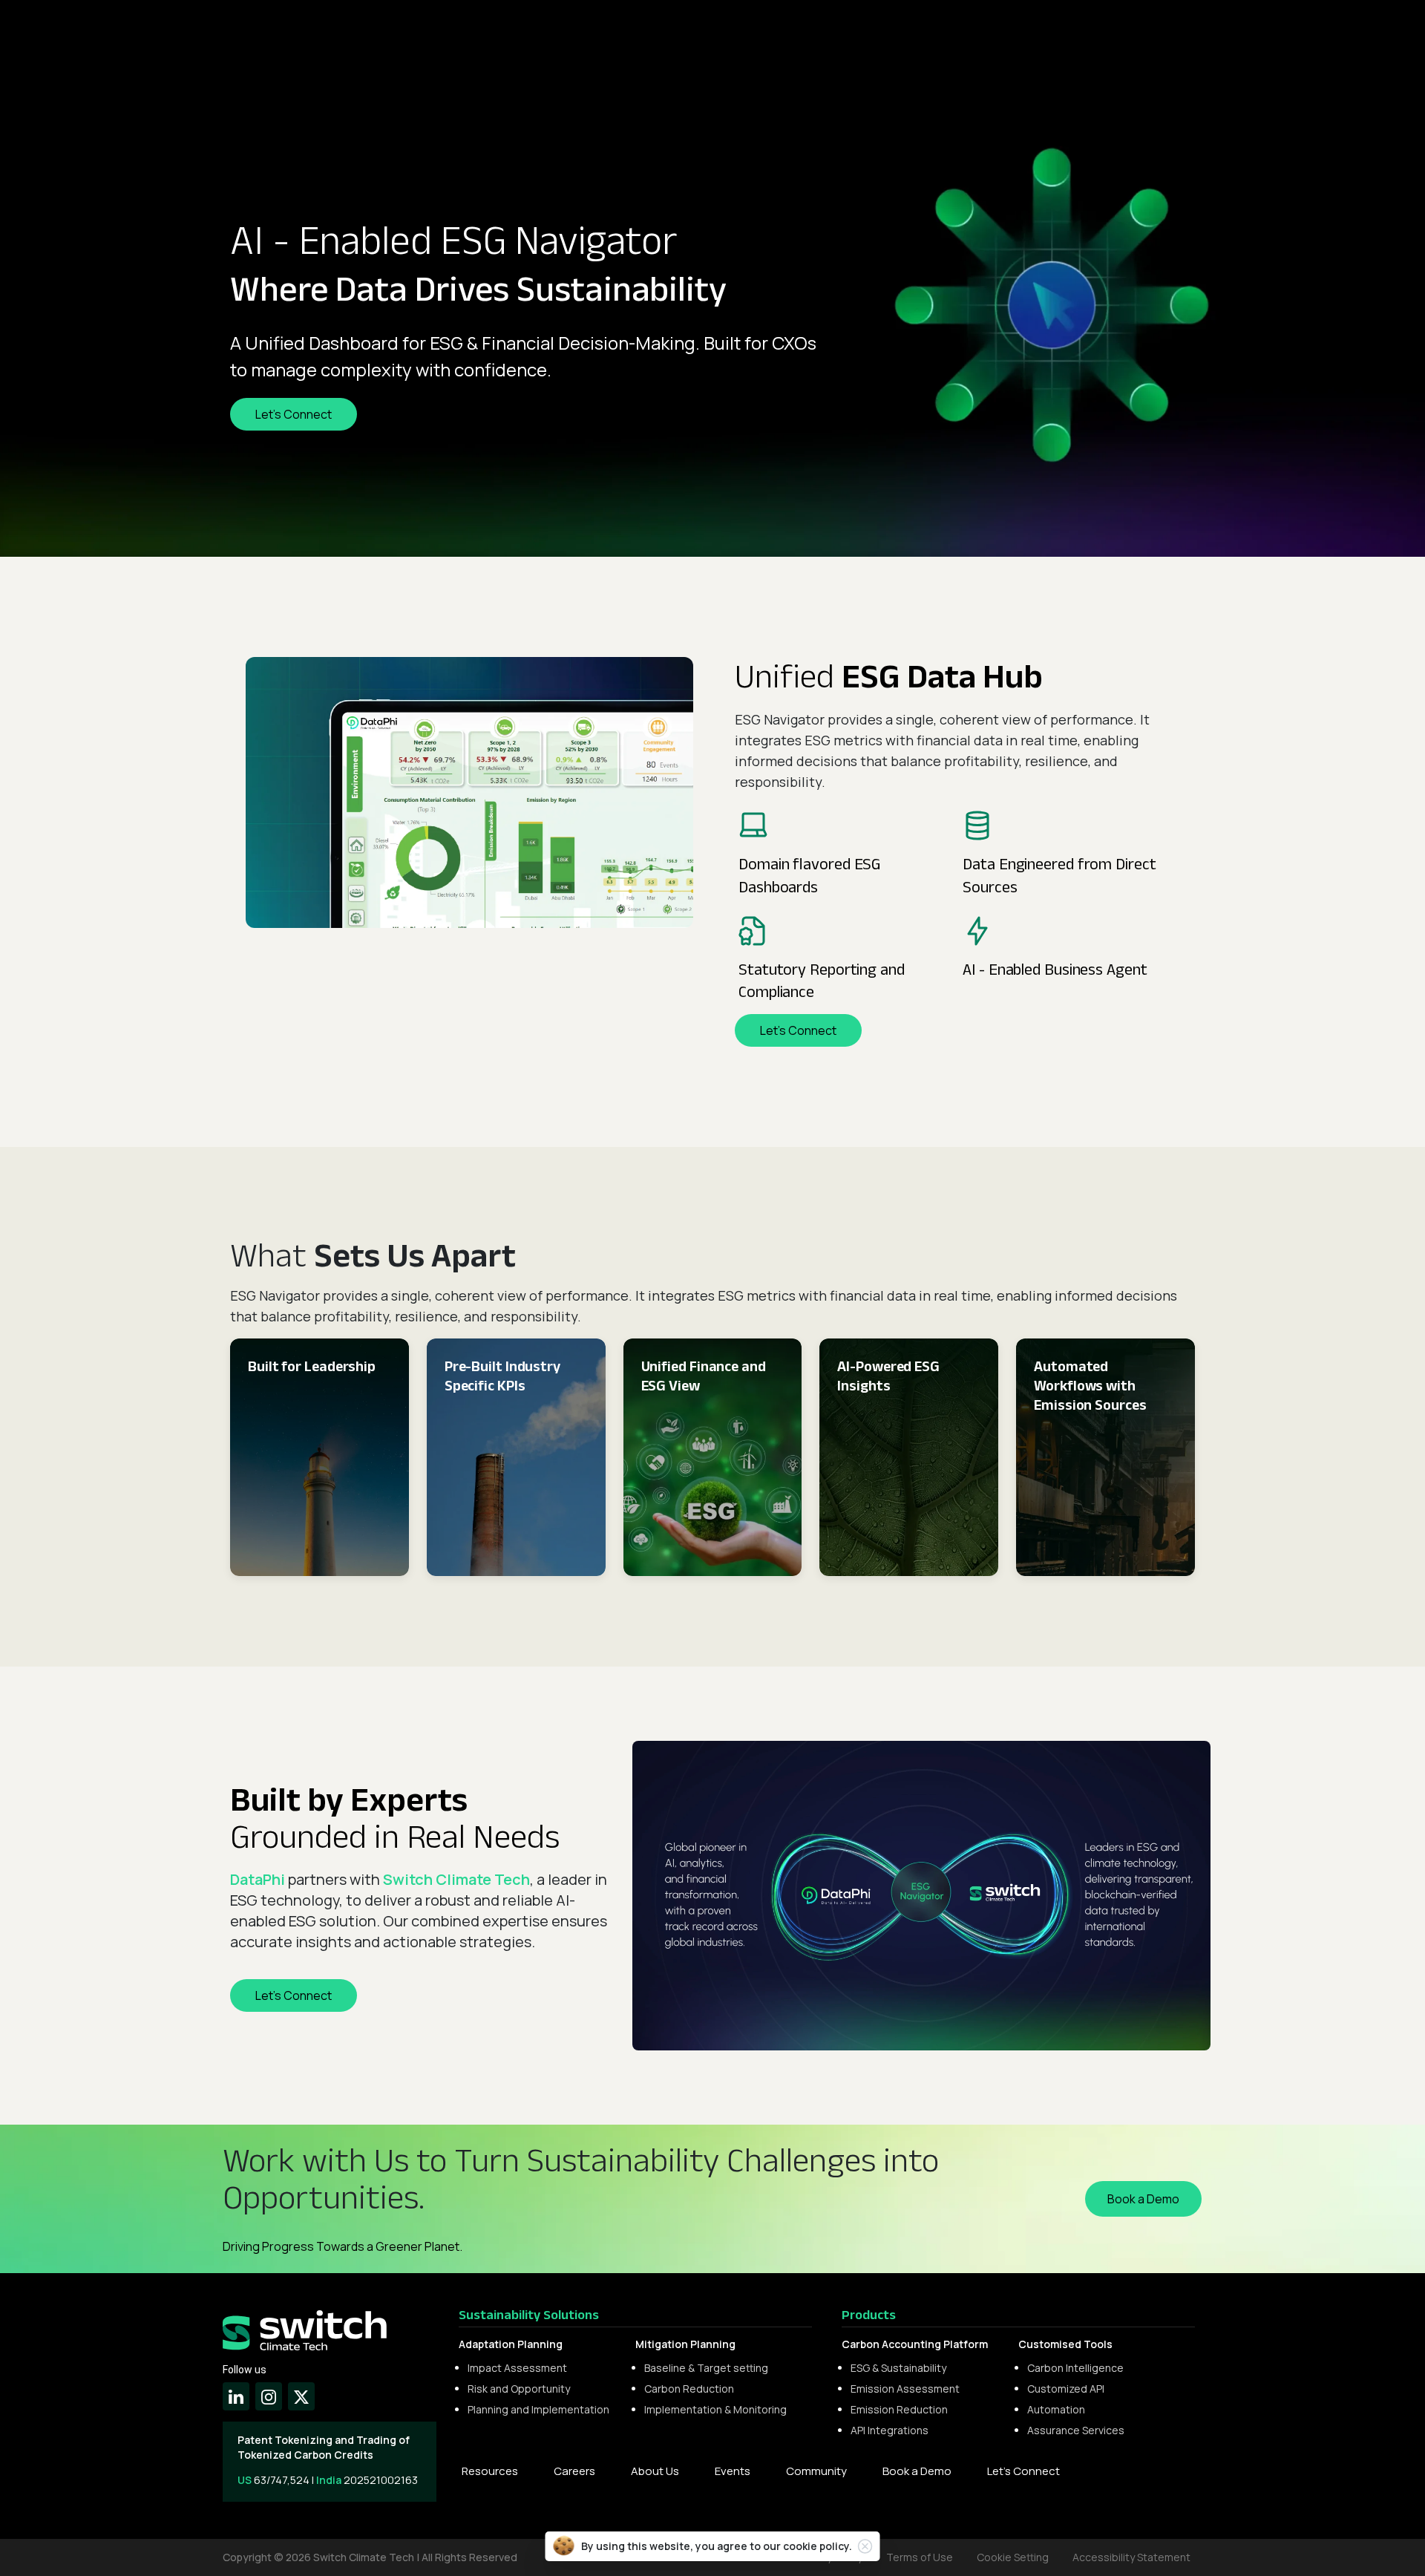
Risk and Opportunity (519, 2389)
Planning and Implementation (538, 2409)
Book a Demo (917, 2471)
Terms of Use (920, 2557)
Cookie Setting (1013, 2557)
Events (733, 2471)
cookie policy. (818, 2546)
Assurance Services (1076, 2430)
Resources (490, 2471)
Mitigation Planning (685, 2344)
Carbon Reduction (689, 2389)
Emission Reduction (899, 2409)
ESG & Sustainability (898, 2368)
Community (816, 2471)
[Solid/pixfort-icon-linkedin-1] (236, 2396)
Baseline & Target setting (706, 2368)
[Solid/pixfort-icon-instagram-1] (269, 2396)
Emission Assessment (905, 2389)
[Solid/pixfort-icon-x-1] (301, 2396)
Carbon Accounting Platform (915, 2344)
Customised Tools (1065, 2344)
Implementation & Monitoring (715, 2409)
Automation (1056, 2409)
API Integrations (890, 2430)
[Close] (865, 2546)
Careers (574, 2471)
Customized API (1066, 2389)
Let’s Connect (1023, 2471)
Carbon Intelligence (1075, 2368)
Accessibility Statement (1131, 2557)
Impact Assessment (517, 2368)
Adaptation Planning (511, 2344)
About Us (655, 2471)
